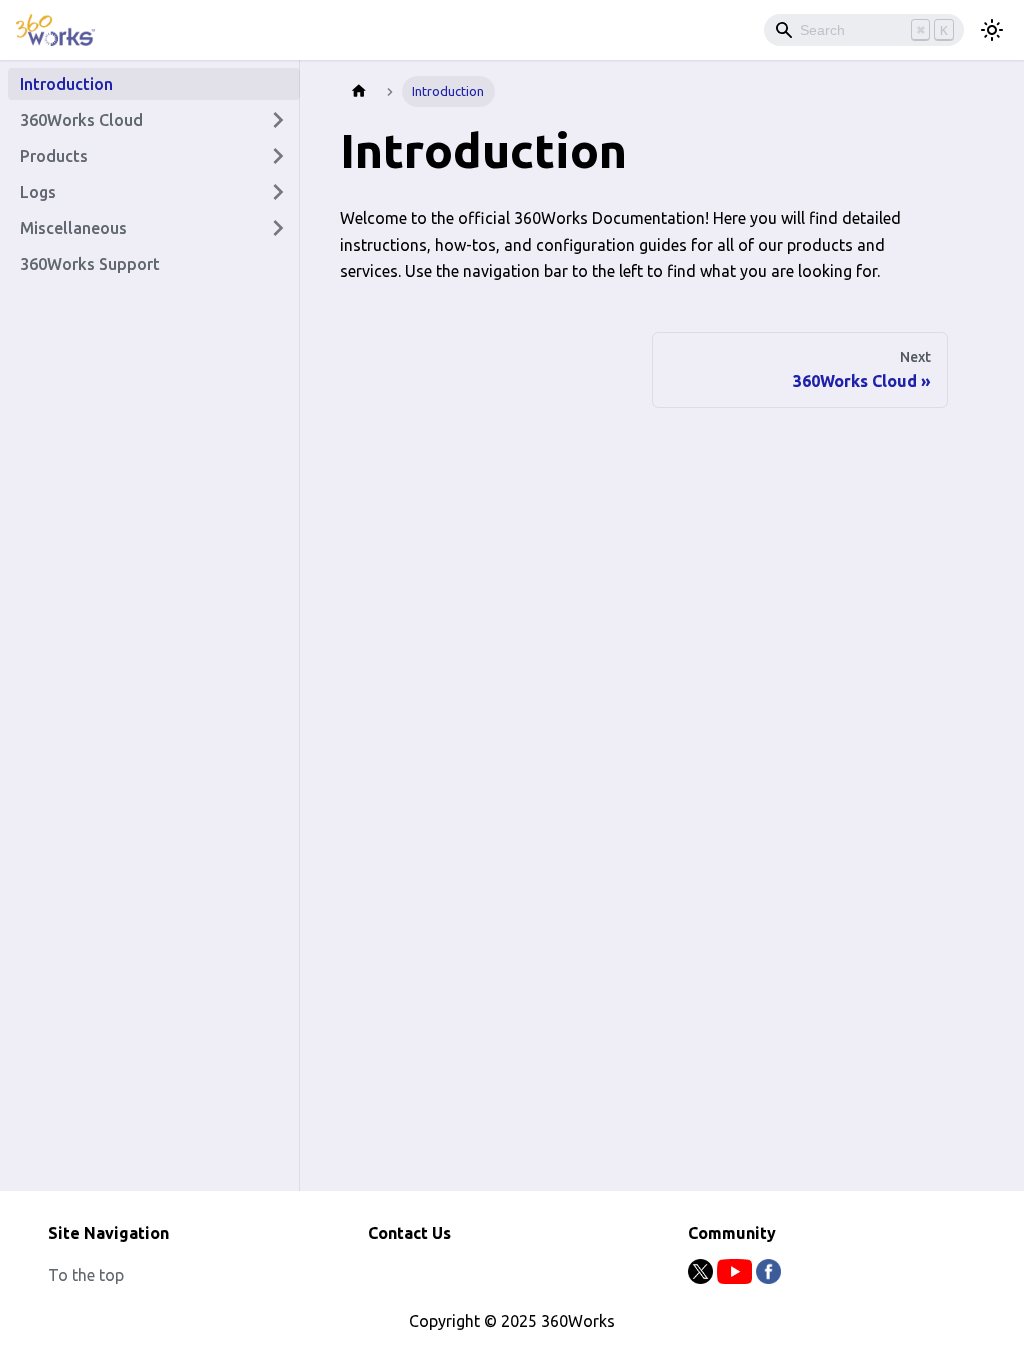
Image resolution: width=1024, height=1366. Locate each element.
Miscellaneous (73, 228)
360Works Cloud (81, 120)
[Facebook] (768, 1278)
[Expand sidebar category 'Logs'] (278, 192)
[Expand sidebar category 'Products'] (278, 156)
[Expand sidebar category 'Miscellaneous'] (278, 228)
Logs (38, 192)
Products (54, 156)
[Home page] (359, 91)
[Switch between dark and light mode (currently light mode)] (992, 30)
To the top (86, 1275)
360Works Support (90, 264)
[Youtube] (736, 1278)
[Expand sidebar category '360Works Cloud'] (278, 120)
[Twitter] (702, 1278)
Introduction (66, 84)
